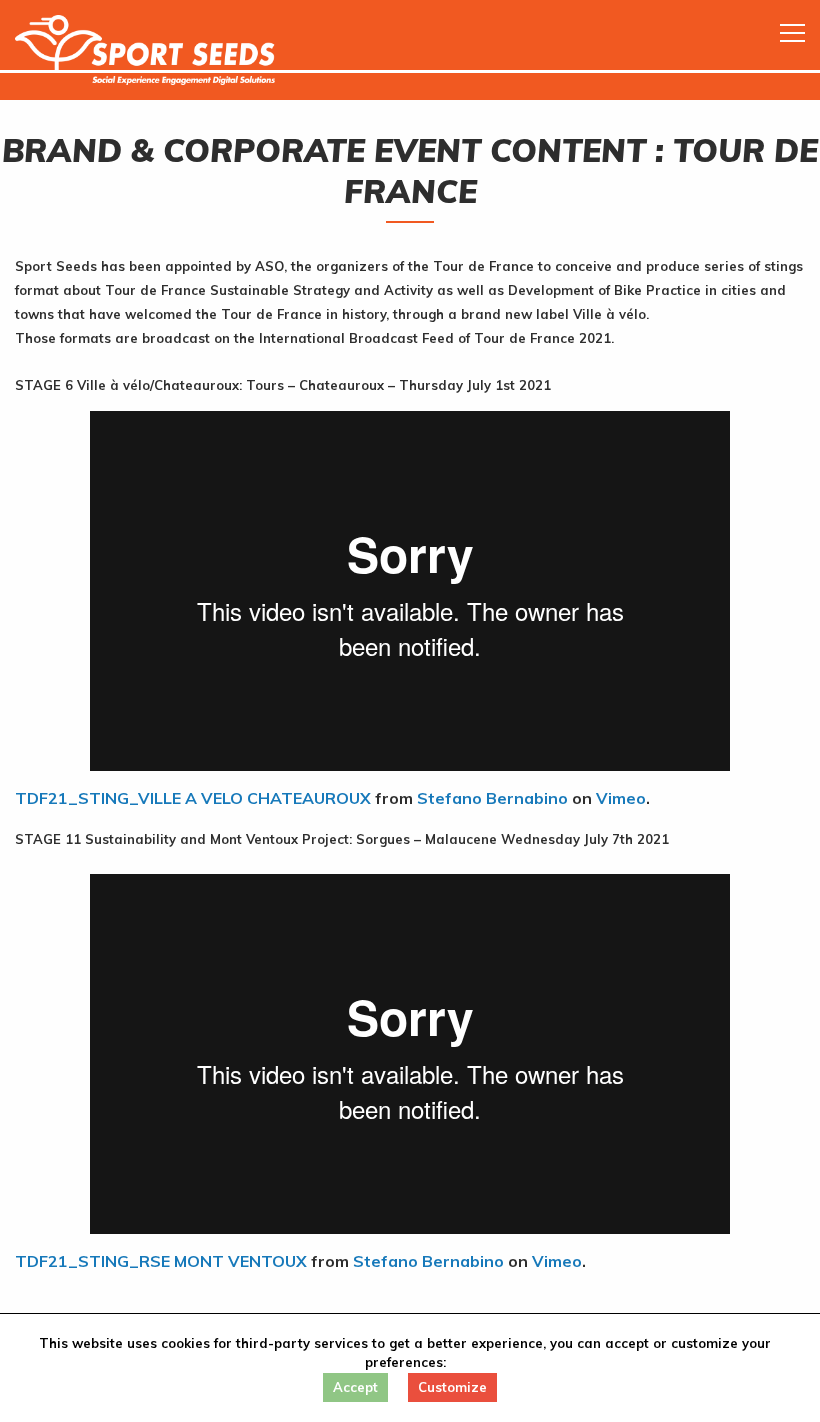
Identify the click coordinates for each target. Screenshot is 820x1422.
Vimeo (621, 798)
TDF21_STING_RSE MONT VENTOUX (161, 1261)
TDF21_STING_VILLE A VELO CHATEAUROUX (193, 798)
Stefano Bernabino (492, 798)
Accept (355, 1387)
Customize (452, 1387)
